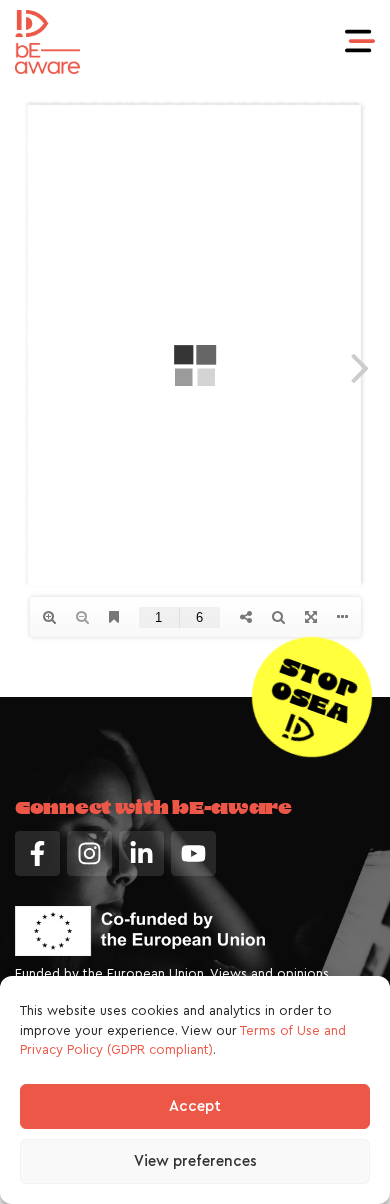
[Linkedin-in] (141, 853)
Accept (195, 1106)
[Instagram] (89, 853)
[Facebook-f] (37, 853)
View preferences (195, 1161)
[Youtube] (193, 853)
